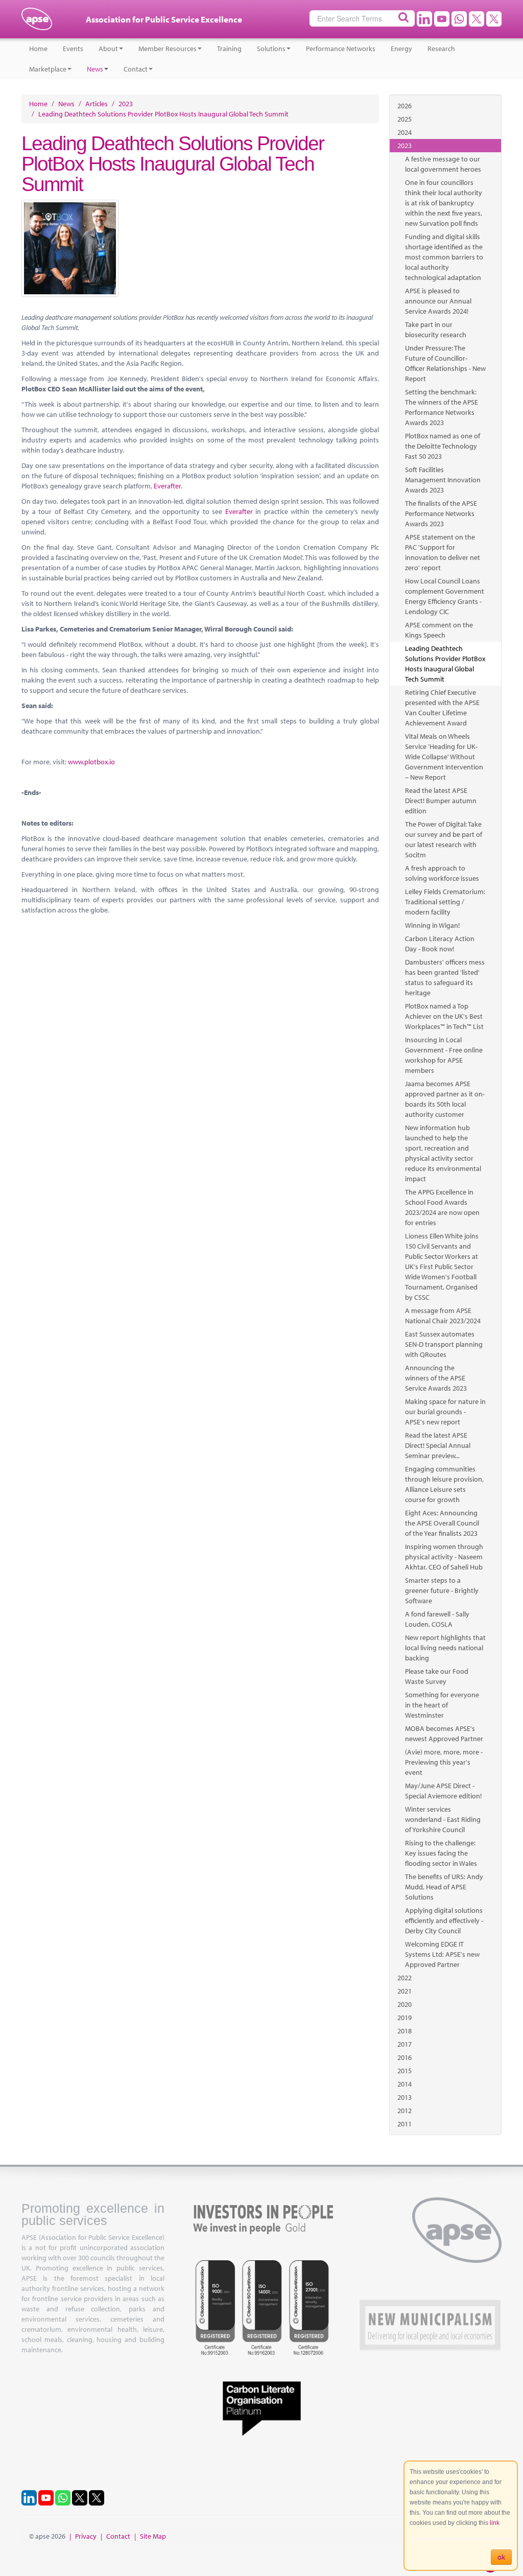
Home (38, 49)
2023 (405, 146)
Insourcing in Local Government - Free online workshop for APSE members (444, 1055)
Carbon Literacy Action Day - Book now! (440, 944)
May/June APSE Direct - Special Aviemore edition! (443, 1791)
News (95, 69)
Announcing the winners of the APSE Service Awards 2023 (436, 1378)
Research (441, 49)
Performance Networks (341, 49)
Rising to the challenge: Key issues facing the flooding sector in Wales (441, 1853)
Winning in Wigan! (432, 925)
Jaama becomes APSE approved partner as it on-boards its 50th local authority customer (445, 1099)
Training (229, 49)
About (108, 49)
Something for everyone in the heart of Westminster (442, 1705)
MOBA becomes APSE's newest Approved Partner (444, 1734)
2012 (405, 2111)
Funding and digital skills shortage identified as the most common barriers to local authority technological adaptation (444, 257)
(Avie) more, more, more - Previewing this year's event (444, 1762)
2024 (405, 132)
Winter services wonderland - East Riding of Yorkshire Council (443, 1819)
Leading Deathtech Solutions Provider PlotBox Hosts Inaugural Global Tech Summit (445, 664)
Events (73, 49)
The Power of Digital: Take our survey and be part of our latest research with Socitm (444, 839)
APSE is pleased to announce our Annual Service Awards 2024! (438, 301)
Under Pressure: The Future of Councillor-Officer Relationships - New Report (445, 363)
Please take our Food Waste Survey (437, 1676)
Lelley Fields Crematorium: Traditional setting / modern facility (445, 902)
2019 (405, 2018)
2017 (405, 2044)
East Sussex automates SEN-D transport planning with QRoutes (444, 1344)
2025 (405, 119)
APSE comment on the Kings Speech (439, 630)
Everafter (167, 486)
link (495, 2523)
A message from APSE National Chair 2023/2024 (443, 1316)
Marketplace (48, 69)
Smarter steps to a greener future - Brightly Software (442, 1590)
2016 (405, 2057)
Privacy (86, 2536)
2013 (405, 2097)
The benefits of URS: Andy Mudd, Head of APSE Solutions (444, 1887)
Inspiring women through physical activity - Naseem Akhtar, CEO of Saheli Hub (444, 1557)
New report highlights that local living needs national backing (445, 1648)
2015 (405, 2071)
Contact (136, 69)
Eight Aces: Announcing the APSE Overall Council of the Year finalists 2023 (442, 1523)
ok (501, 2557)
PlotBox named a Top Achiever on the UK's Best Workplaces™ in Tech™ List (444, 1016)
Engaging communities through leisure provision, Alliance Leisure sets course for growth (444, 1484)
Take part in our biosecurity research (436, 330)
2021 (405, 1991)
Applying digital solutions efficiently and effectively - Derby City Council (444, 1921)
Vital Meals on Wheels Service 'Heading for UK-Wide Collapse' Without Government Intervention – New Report (444, 757)
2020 (405, 2004)
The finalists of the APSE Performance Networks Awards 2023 (441, 513)
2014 (405, 2084)
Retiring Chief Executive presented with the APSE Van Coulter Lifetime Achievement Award (442, 708)
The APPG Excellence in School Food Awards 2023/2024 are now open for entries (442, 1207)
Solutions (271, 49)
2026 (405, 106)
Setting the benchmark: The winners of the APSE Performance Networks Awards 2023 (442, 407)
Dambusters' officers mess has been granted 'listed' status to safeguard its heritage (445, 977)
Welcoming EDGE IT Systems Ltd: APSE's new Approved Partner (442, 1954)
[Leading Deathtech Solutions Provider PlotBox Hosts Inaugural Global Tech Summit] (200, 248)
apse (37, 23)
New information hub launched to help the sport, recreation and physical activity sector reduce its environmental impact (443, 1153)
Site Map (153, 2536)
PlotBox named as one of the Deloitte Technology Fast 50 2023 (443, 446)
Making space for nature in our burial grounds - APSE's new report (445, 1412)
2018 (405, 2031)
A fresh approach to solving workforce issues (442, 873)
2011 (405, 2124)
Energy (401, 49)
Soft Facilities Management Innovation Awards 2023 (443, 480)
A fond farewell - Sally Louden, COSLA (437, 1619)
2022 (405, 1978)
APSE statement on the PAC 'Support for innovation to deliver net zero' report (443, 552)
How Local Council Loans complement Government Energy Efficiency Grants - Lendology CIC (445, 596)
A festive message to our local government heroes (443, 164)
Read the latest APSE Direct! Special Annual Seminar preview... (438, 1445)
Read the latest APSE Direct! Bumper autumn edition (441, 801)
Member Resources (168, 49)
